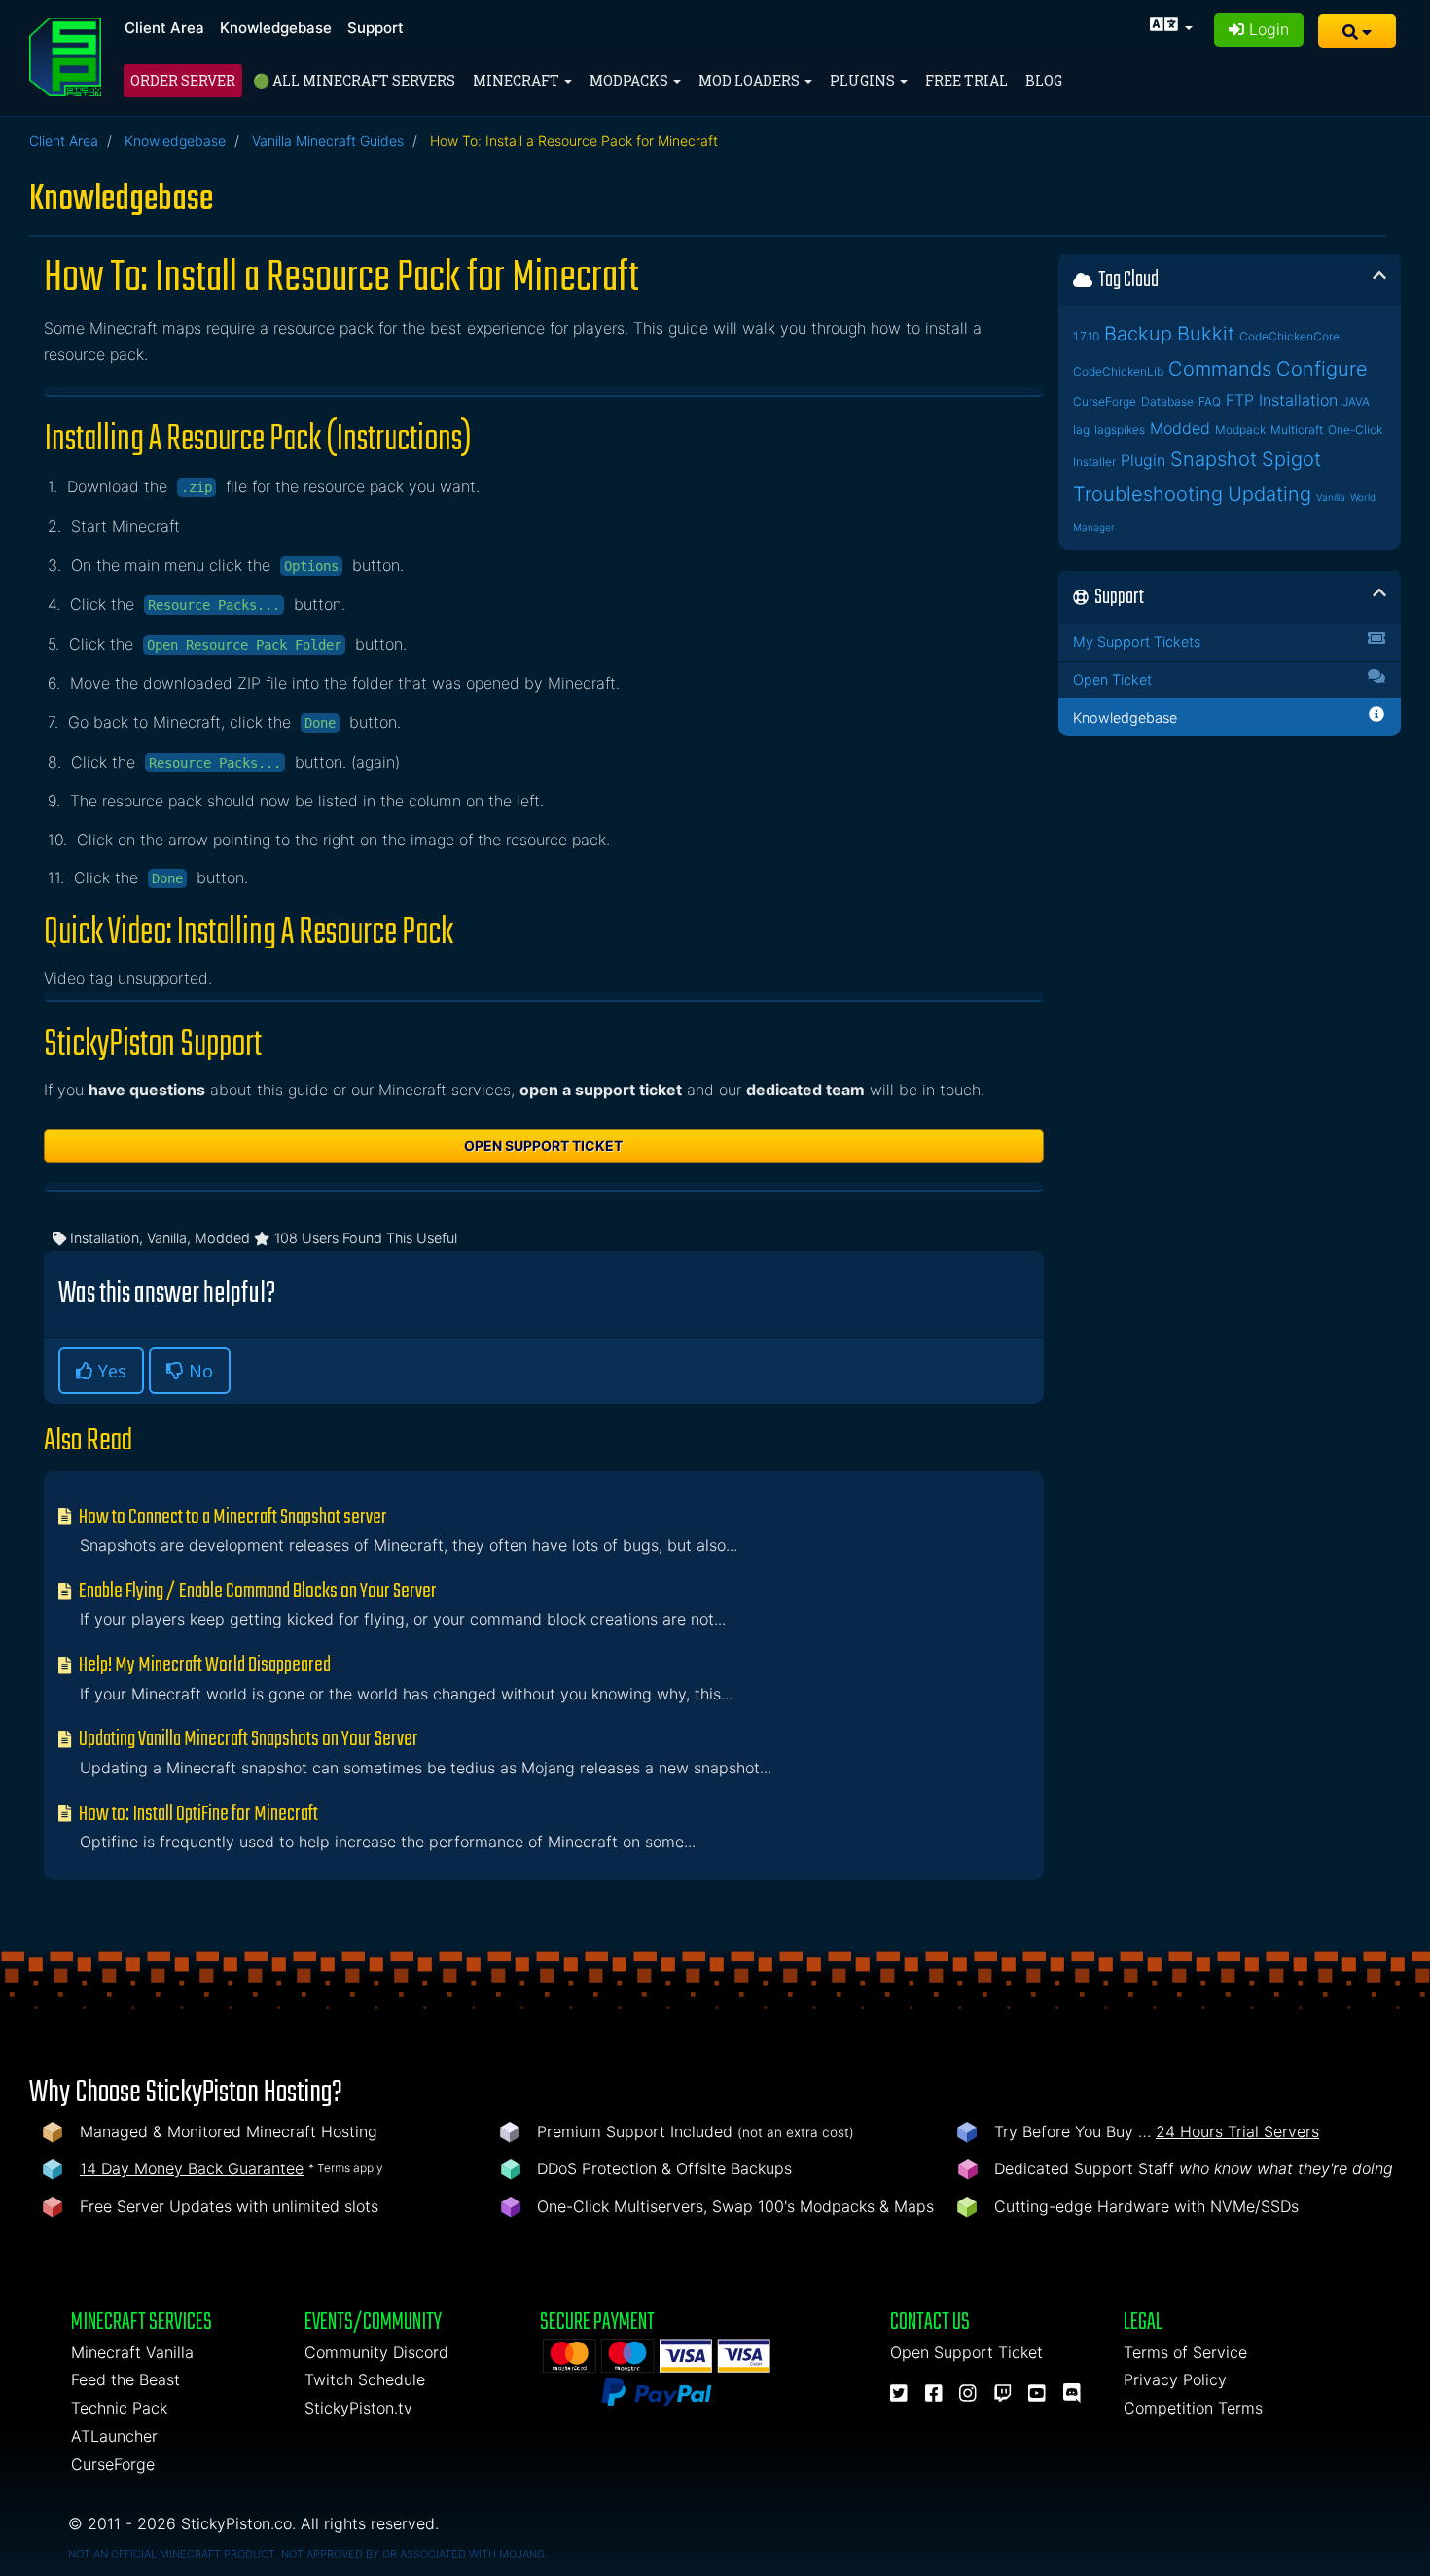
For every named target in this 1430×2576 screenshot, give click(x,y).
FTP (1240, 400)
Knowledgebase (276, 28)
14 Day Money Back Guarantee (192, 2168)
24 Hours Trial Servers (1237, 2131)
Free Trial (966, 80)
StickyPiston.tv (358, 2408)
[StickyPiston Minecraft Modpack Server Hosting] (65, 57)
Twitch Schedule (365, 2379)
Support (375, 28)
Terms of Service (1185, 2352)
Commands (1220, 369)
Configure (1322, 369)
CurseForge (1105, 401)
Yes (110, 1371)
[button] (1357, 31)
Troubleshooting (1148, 494)
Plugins (864, 80)
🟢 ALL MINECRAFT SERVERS (354, 80)
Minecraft (518, 80)
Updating (1269, 494)
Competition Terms (1193, 2408)
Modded (1180, 428)
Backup (1138, 334)
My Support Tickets (1137, 642)
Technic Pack (119, 2408)
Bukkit (1206, 334)
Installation (1298, 400)
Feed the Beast (125, 2379)
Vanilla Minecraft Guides (328, 141)
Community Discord (376, 2352)
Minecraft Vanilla (132, 2352)
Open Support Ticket (543, 1145)
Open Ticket (1112, 680)
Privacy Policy (1175, 2379)
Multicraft (1297, 429)
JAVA (1356, 401)
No (198, 1371)
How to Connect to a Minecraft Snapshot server (232, 1518)
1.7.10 (1086, 336)
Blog (1044, 80)
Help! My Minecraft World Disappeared (203, 1665)
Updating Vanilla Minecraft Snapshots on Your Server (247, 1739)
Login (1267, 29)
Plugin (1143, 460)
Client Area (164, 28)
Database (1167, 401)
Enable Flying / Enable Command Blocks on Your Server (256, 1592)
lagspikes (1120, 429)
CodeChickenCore (1289, 336)
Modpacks (630, 80)
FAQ (1210, 401)
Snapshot (1214, 459)
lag (1081, 429)
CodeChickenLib (1118, 371)
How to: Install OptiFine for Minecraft (197, 1814)
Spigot (1291, 459)
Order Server (183, 80)
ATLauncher (114, 2436)
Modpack (1240, 429)
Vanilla (1331, 497)
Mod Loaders (751, 80)
